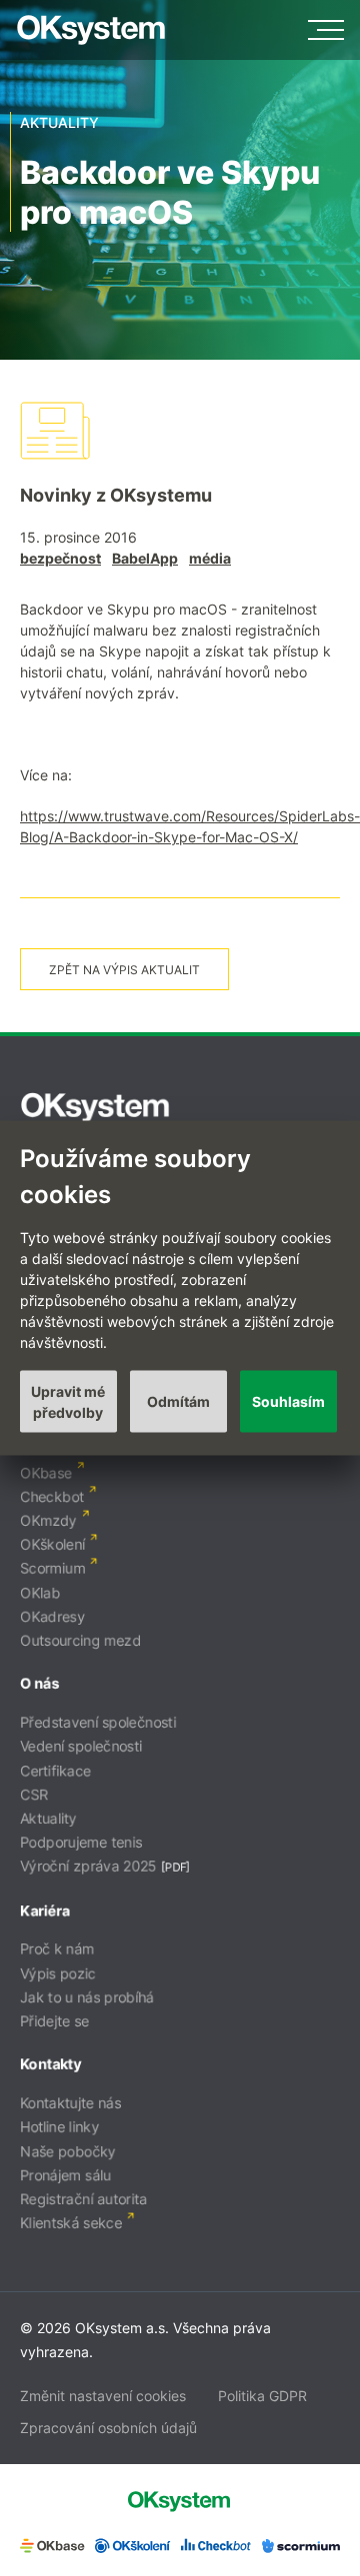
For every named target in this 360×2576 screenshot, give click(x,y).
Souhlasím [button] (288, 1401)
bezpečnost (60, 558)
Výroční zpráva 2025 (88, 1866)
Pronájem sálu (65, 2175)
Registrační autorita (83, 2199)
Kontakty (50, 2064)
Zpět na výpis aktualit (124, 970)
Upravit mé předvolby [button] (68, 1401)
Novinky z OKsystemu (116, 495)
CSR (34, 1794)
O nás (39, 1683)
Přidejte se (54, 2021)
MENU (326, 30)
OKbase (46, 1472)
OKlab (40, 1592)
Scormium (52, 1568)
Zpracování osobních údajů (108, 2428)
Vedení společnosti (81, 1746)
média (210, 558)
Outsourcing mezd (80, 1640)
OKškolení (52, 1544)
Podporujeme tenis (81, 1842)
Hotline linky (59, 2127)
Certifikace (55, 1770)
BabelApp (145, 558)
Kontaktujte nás (70, 2103)
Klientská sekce (71, 2223)
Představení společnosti (98, 1722)
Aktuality (48, 1818)
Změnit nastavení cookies (103, 2396)
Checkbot (52, 1496)
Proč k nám (57, 1949)
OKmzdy (48, 1520)
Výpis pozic (58, 1973)
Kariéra (45, 1910)
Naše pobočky (68, 2151)
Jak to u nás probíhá (87, 1997)
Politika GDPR (262, 2396)
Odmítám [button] (178, 1401)
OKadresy (52, 1616)
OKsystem (91, 30)
